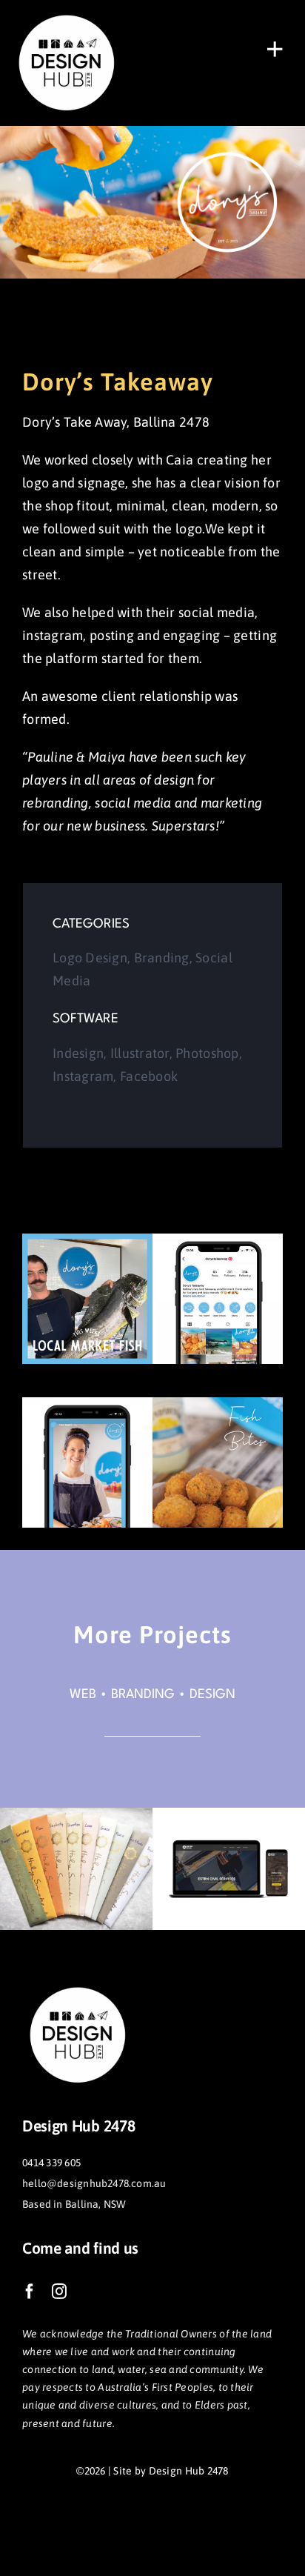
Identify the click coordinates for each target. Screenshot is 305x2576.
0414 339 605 (51, 2163)
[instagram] (59, 2292)
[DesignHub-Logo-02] (67, 14)
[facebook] (30, 2292)
